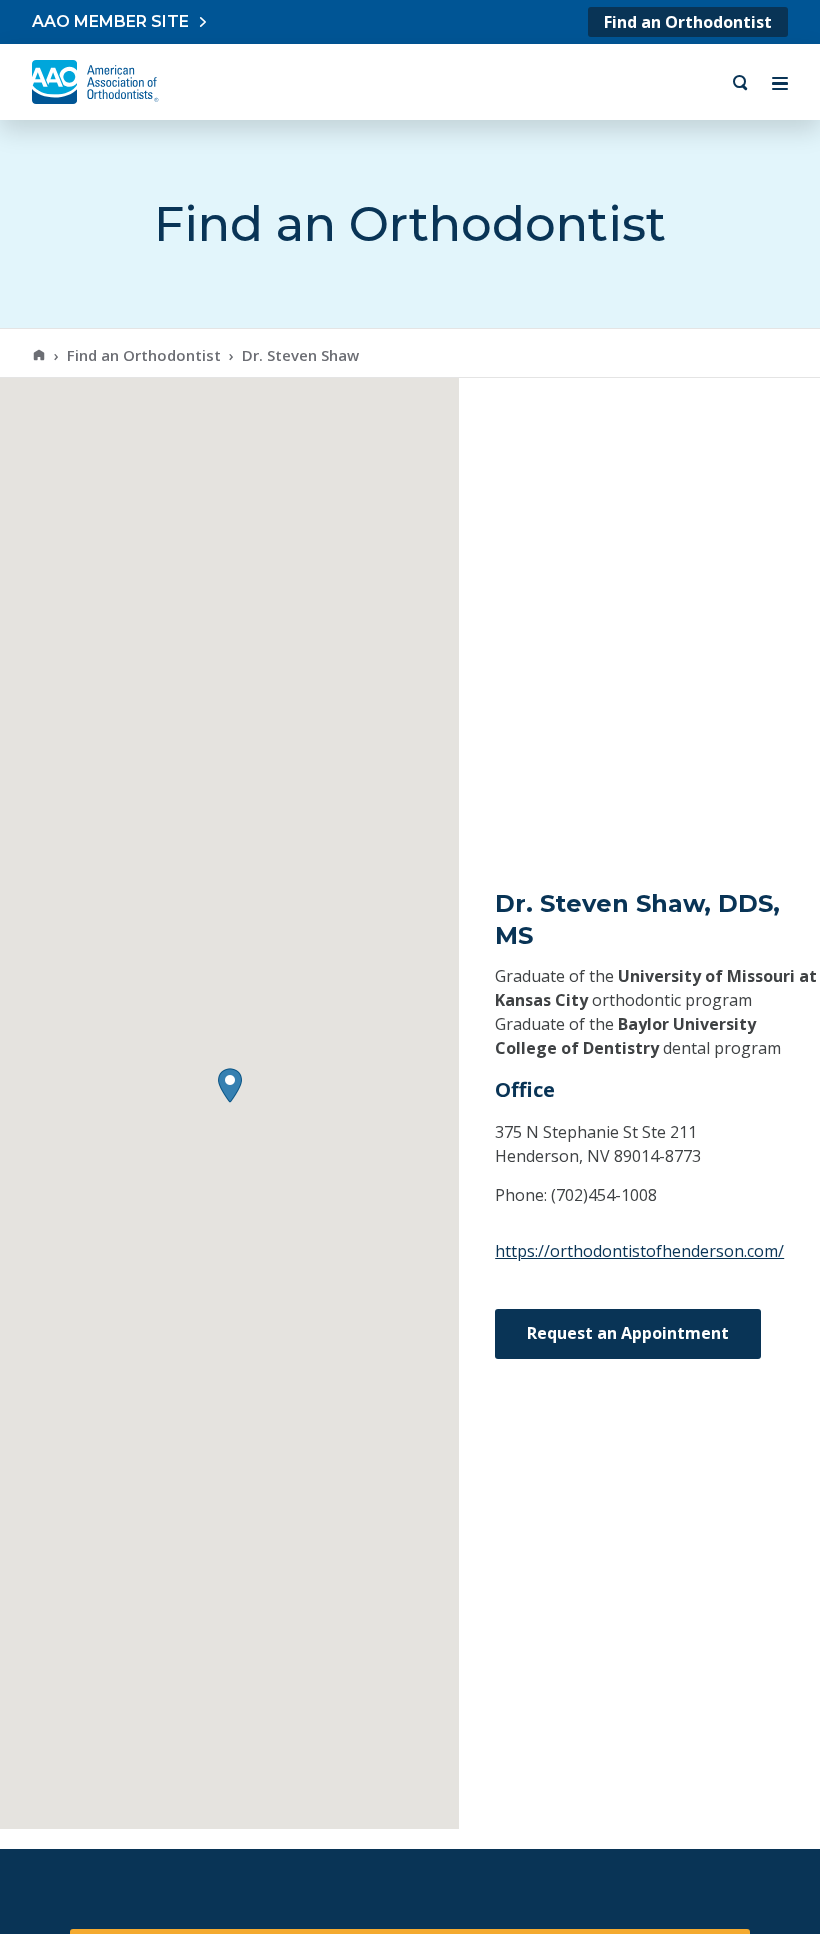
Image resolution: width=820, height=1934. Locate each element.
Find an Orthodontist (688, 22)
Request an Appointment (628, 1333)
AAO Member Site (110, 21)
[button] (230, 1085)
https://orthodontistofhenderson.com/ (639, 1251)
